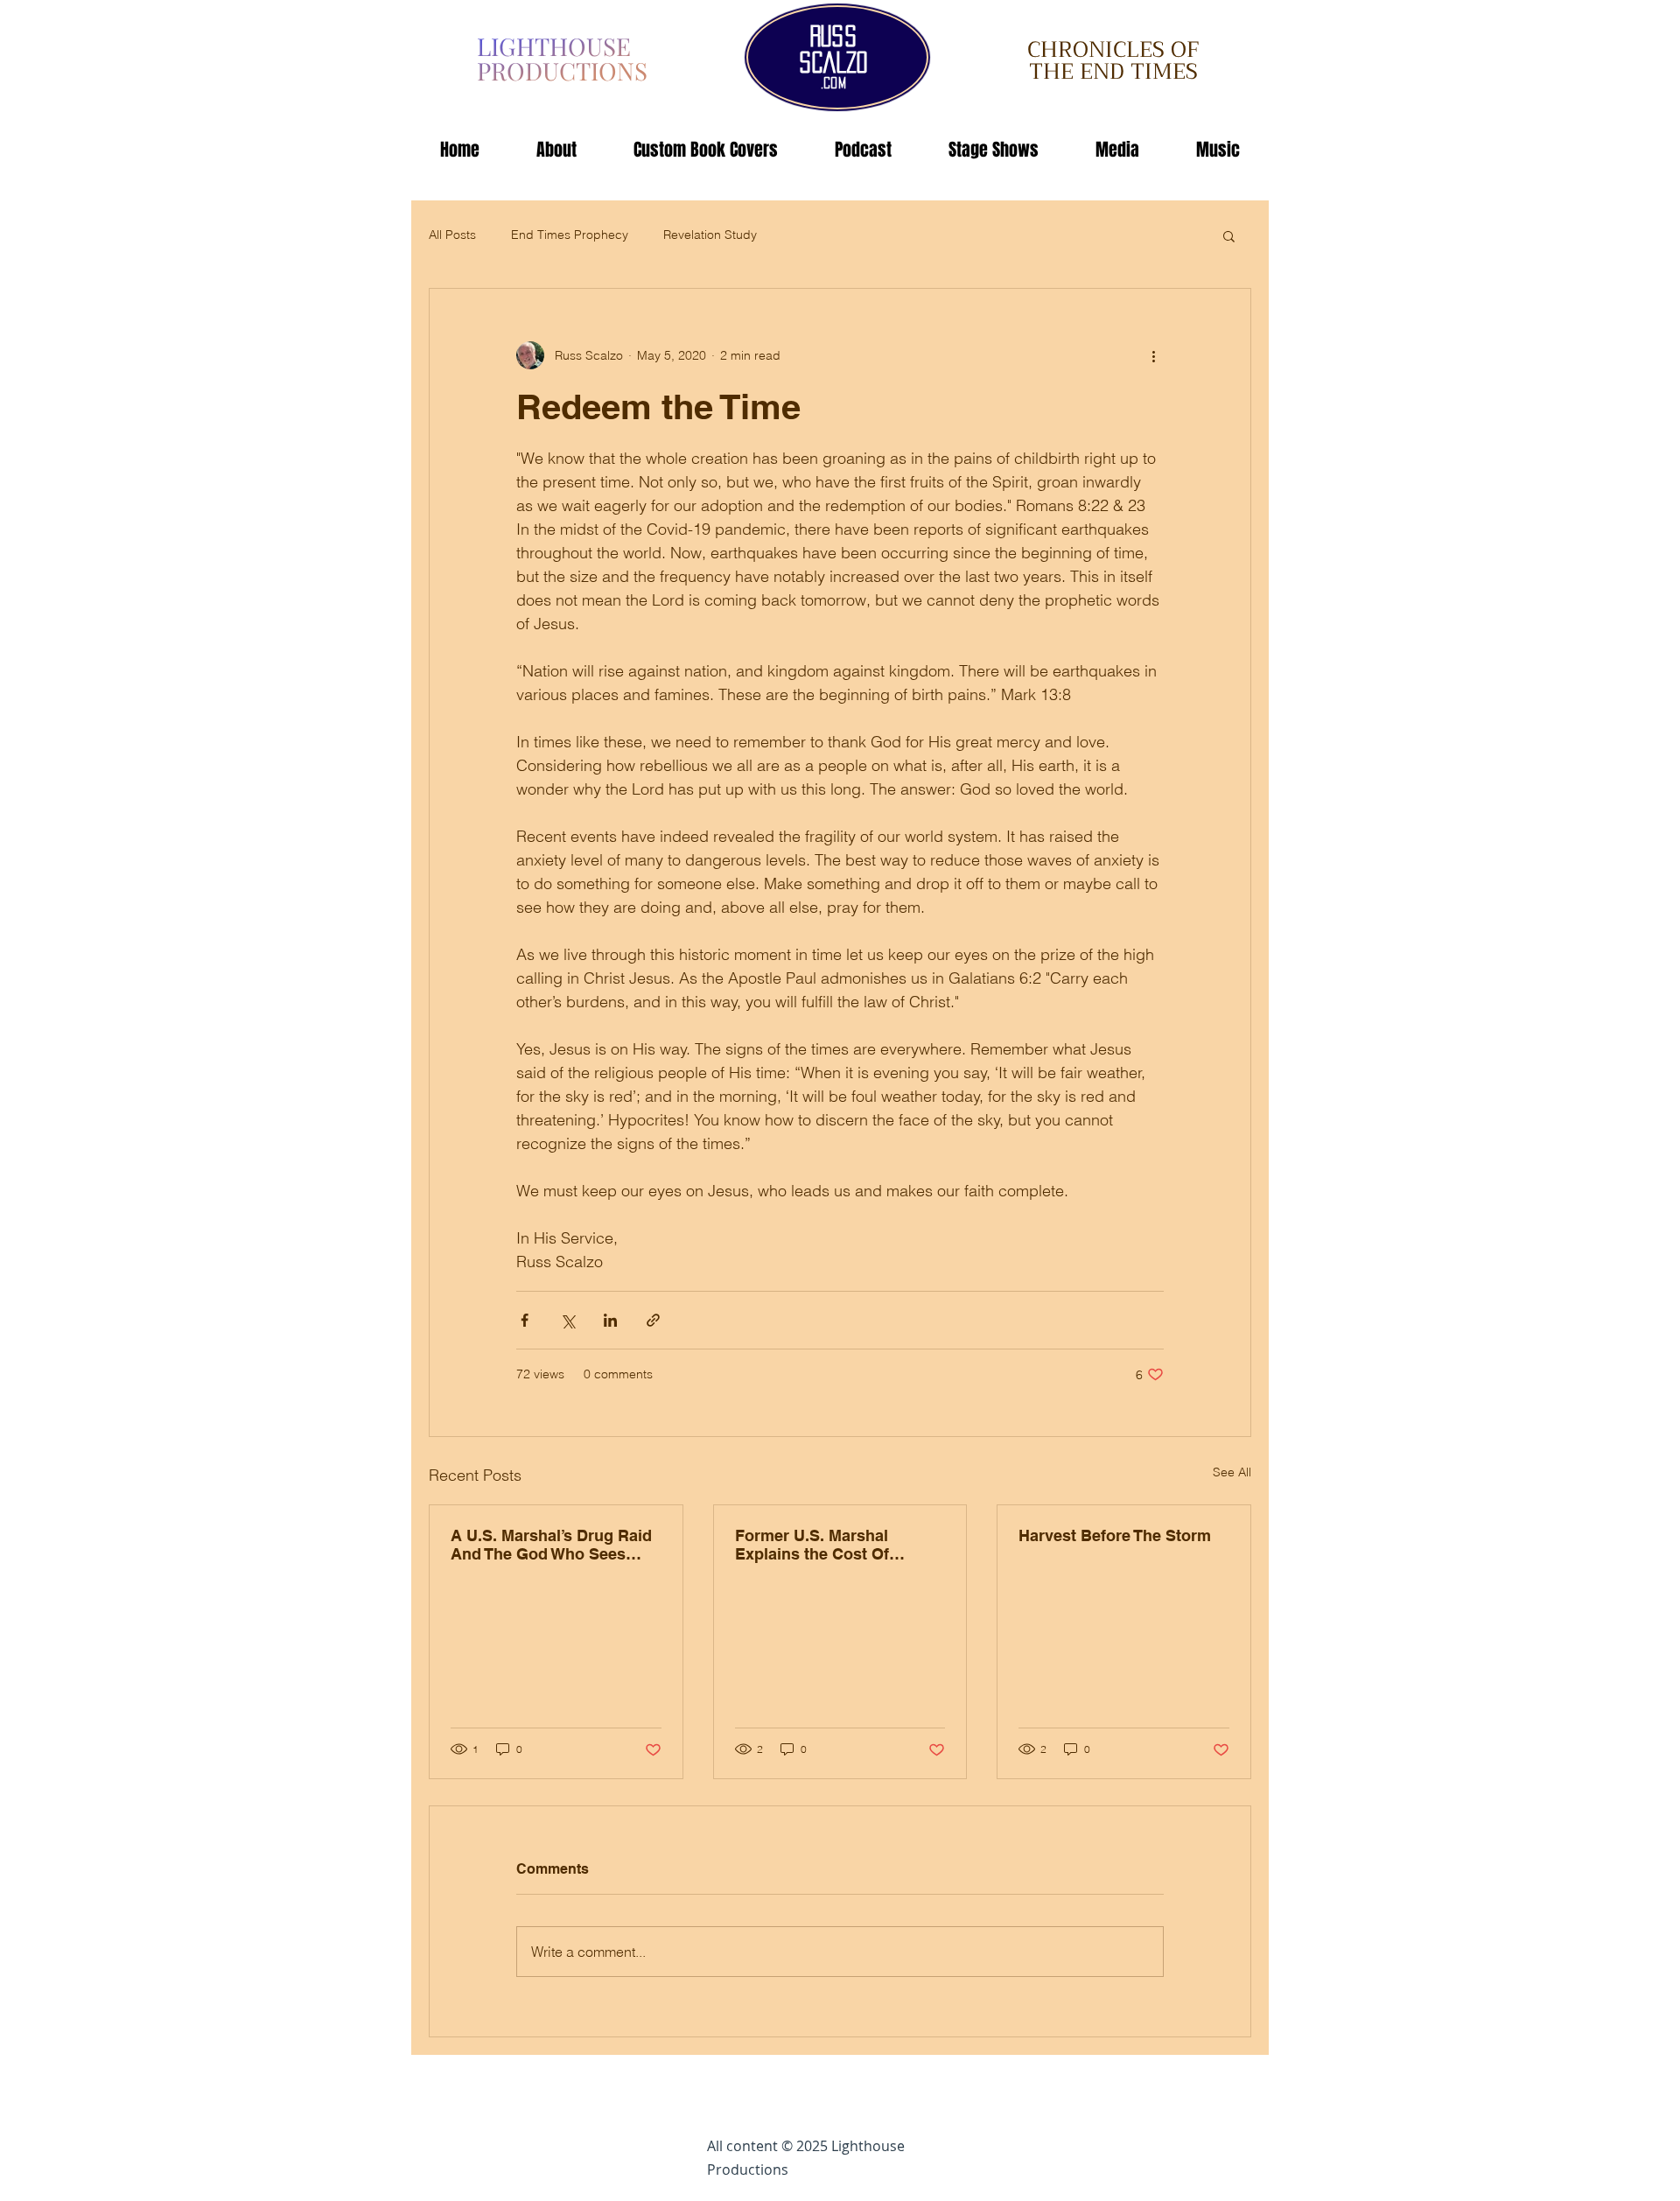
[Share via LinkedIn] (610, 1320)
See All (1232, 1472)
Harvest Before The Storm (1115, 1535)
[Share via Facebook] (525, 1320)
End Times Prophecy (570, 235)
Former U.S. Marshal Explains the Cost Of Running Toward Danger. (826, 1545)
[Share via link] (653, 1320)
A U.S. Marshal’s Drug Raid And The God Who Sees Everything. (551, 1545)
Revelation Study (710, 235)
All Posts (452, 235)
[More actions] (1153, 355)
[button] (1229, 235)
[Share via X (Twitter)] (567, 1320)
